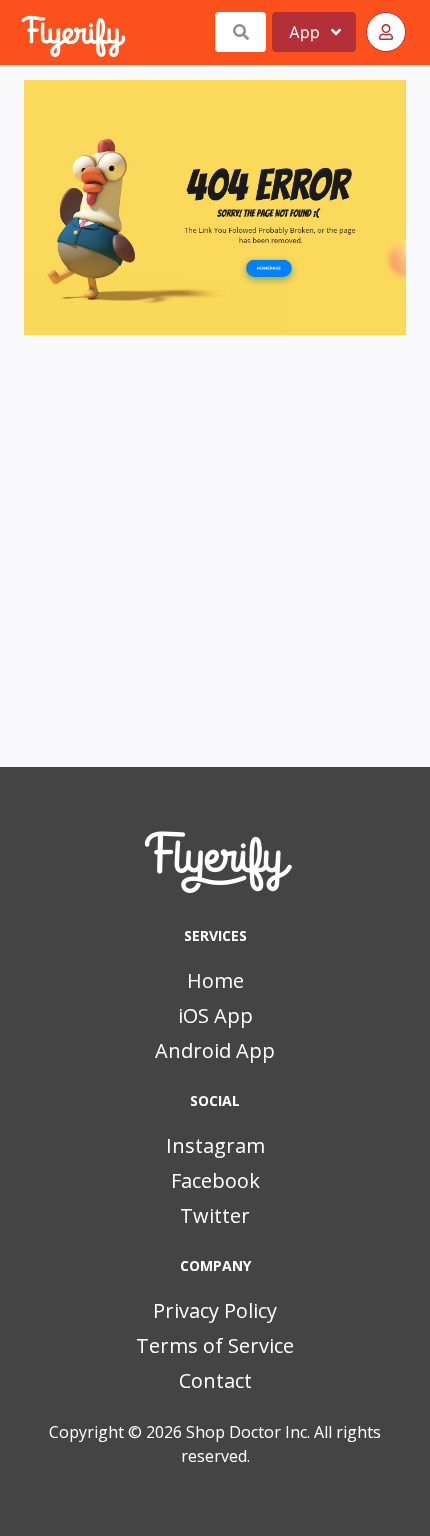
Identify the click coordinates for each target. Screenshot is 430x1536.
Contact (215, 1380)
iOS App (215, 1015)
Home (215, 980)
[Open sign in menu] (386, 32)
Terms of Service (215, 1345)
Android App (215, 1050)
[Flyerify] (23, 32)
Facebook (215, 1180)
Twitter (215, 1215)
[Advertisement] (215, 578)
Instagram (215, 1145)
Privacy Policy (215, 1310)
